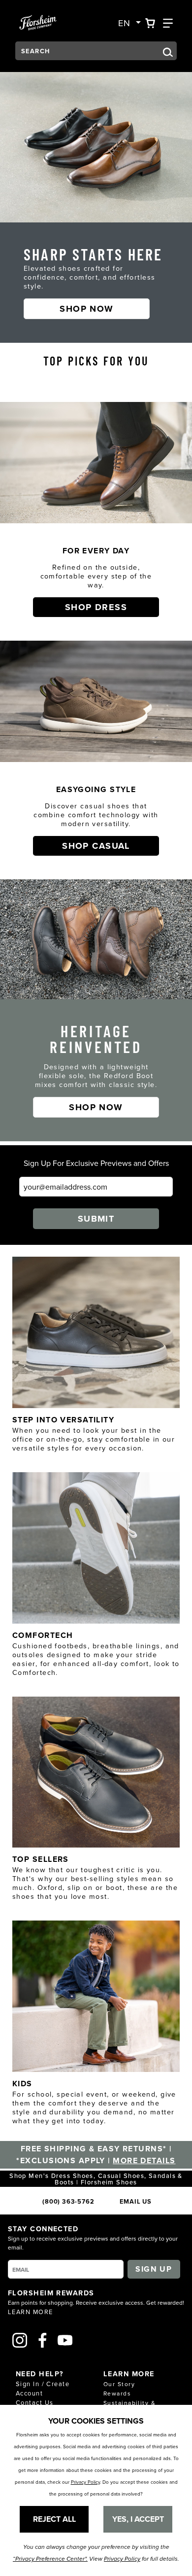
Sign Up (154, 2269)
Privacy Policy (85, 2482)
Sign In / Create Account (43, 2388)
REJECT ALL (54, 2519)
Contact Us (34, 2402)
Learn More (30, 2312)
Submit (96, 1219)
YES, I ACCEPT (138, 2519)
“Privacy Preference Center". (50, 2559)
